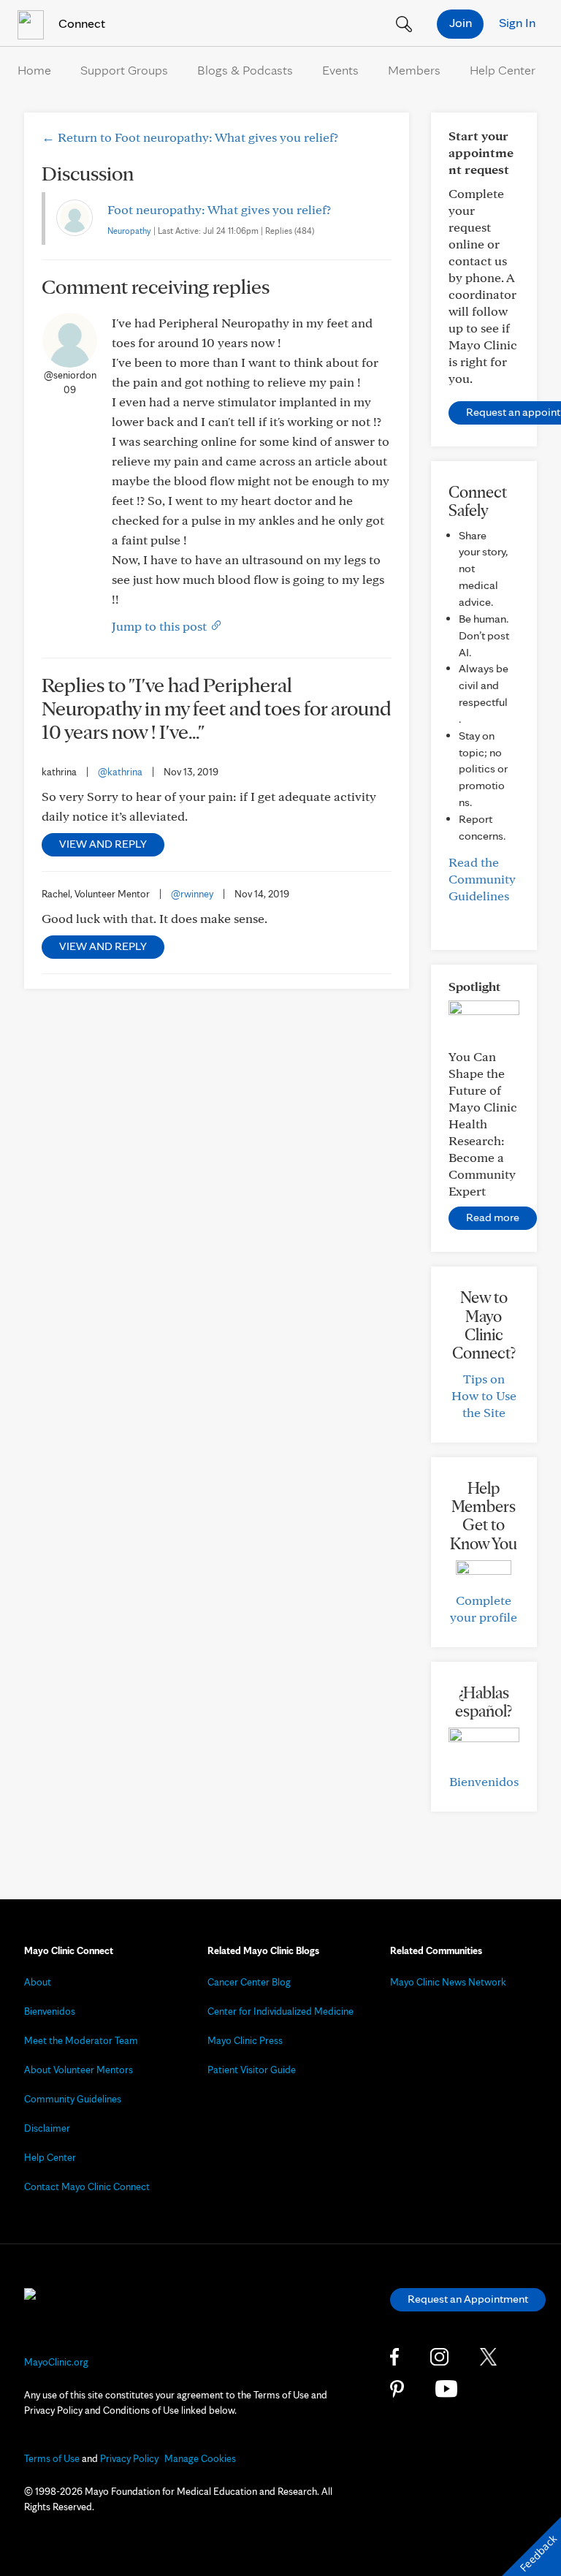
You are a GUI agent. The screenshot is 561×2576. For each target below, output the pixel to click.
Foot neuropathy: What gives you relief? (219, 209)
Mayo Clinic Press (245, 2040)
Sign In (517, 22)
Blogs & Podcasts (245, 70)
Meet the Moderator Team (81, 2040)
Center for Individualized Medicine (280, 2011)
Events (340, 70)
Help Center (503, 70)
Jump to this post (161, 626)
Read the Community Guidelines (482, 879)
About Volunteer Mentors (79, 2070)
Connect (80, 23)
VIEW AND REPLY (103, 844)
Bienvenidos (484, 1781)
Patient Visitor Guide (252, 2070)
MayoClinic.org (56, 2362)
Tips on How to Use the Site (484, 1395)
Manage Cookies (200, 2458)
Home (34, 70)
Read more (493, 1217)
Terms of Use (52, 2458)
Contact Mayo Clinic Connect (87, 2186)
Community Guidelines (73, 2099)
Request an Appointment (468, 2299)
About (38, 1982)
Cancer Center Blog (249, 1982)
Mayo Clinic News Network (448, 1982)
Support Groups (124, 70)
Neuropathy (129, 231)
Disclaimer (47, 2128)
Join (461, 22)
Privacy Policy (129, 2458)
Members (414, 70)
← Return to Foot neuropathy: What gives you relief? (190, 137)
